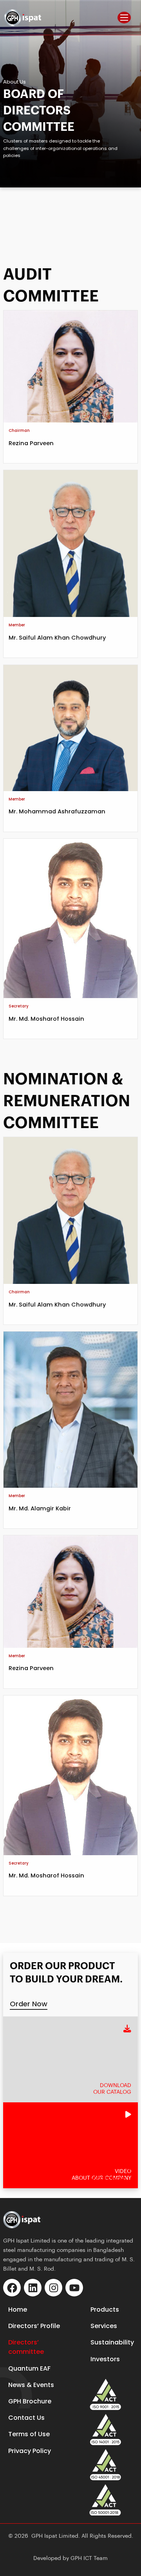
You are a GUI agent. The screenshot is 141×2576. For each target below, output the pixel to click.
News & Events (31, 2385)
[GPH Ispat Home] (23, 18)
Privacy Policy (30, 2451)
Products (105, 2309)
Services (104, 2326)
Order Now (29, 2004)
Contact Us (26, 2418)
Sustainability (112, 2343)
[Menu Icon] (124, 18)
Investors (105, 2359)
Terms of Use (29, 2434)
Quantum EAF (29, 2368)
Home (18, 2309)
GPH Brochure (30, 2401)
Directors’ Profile (34, 2326)
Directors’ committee (26, 2347)
